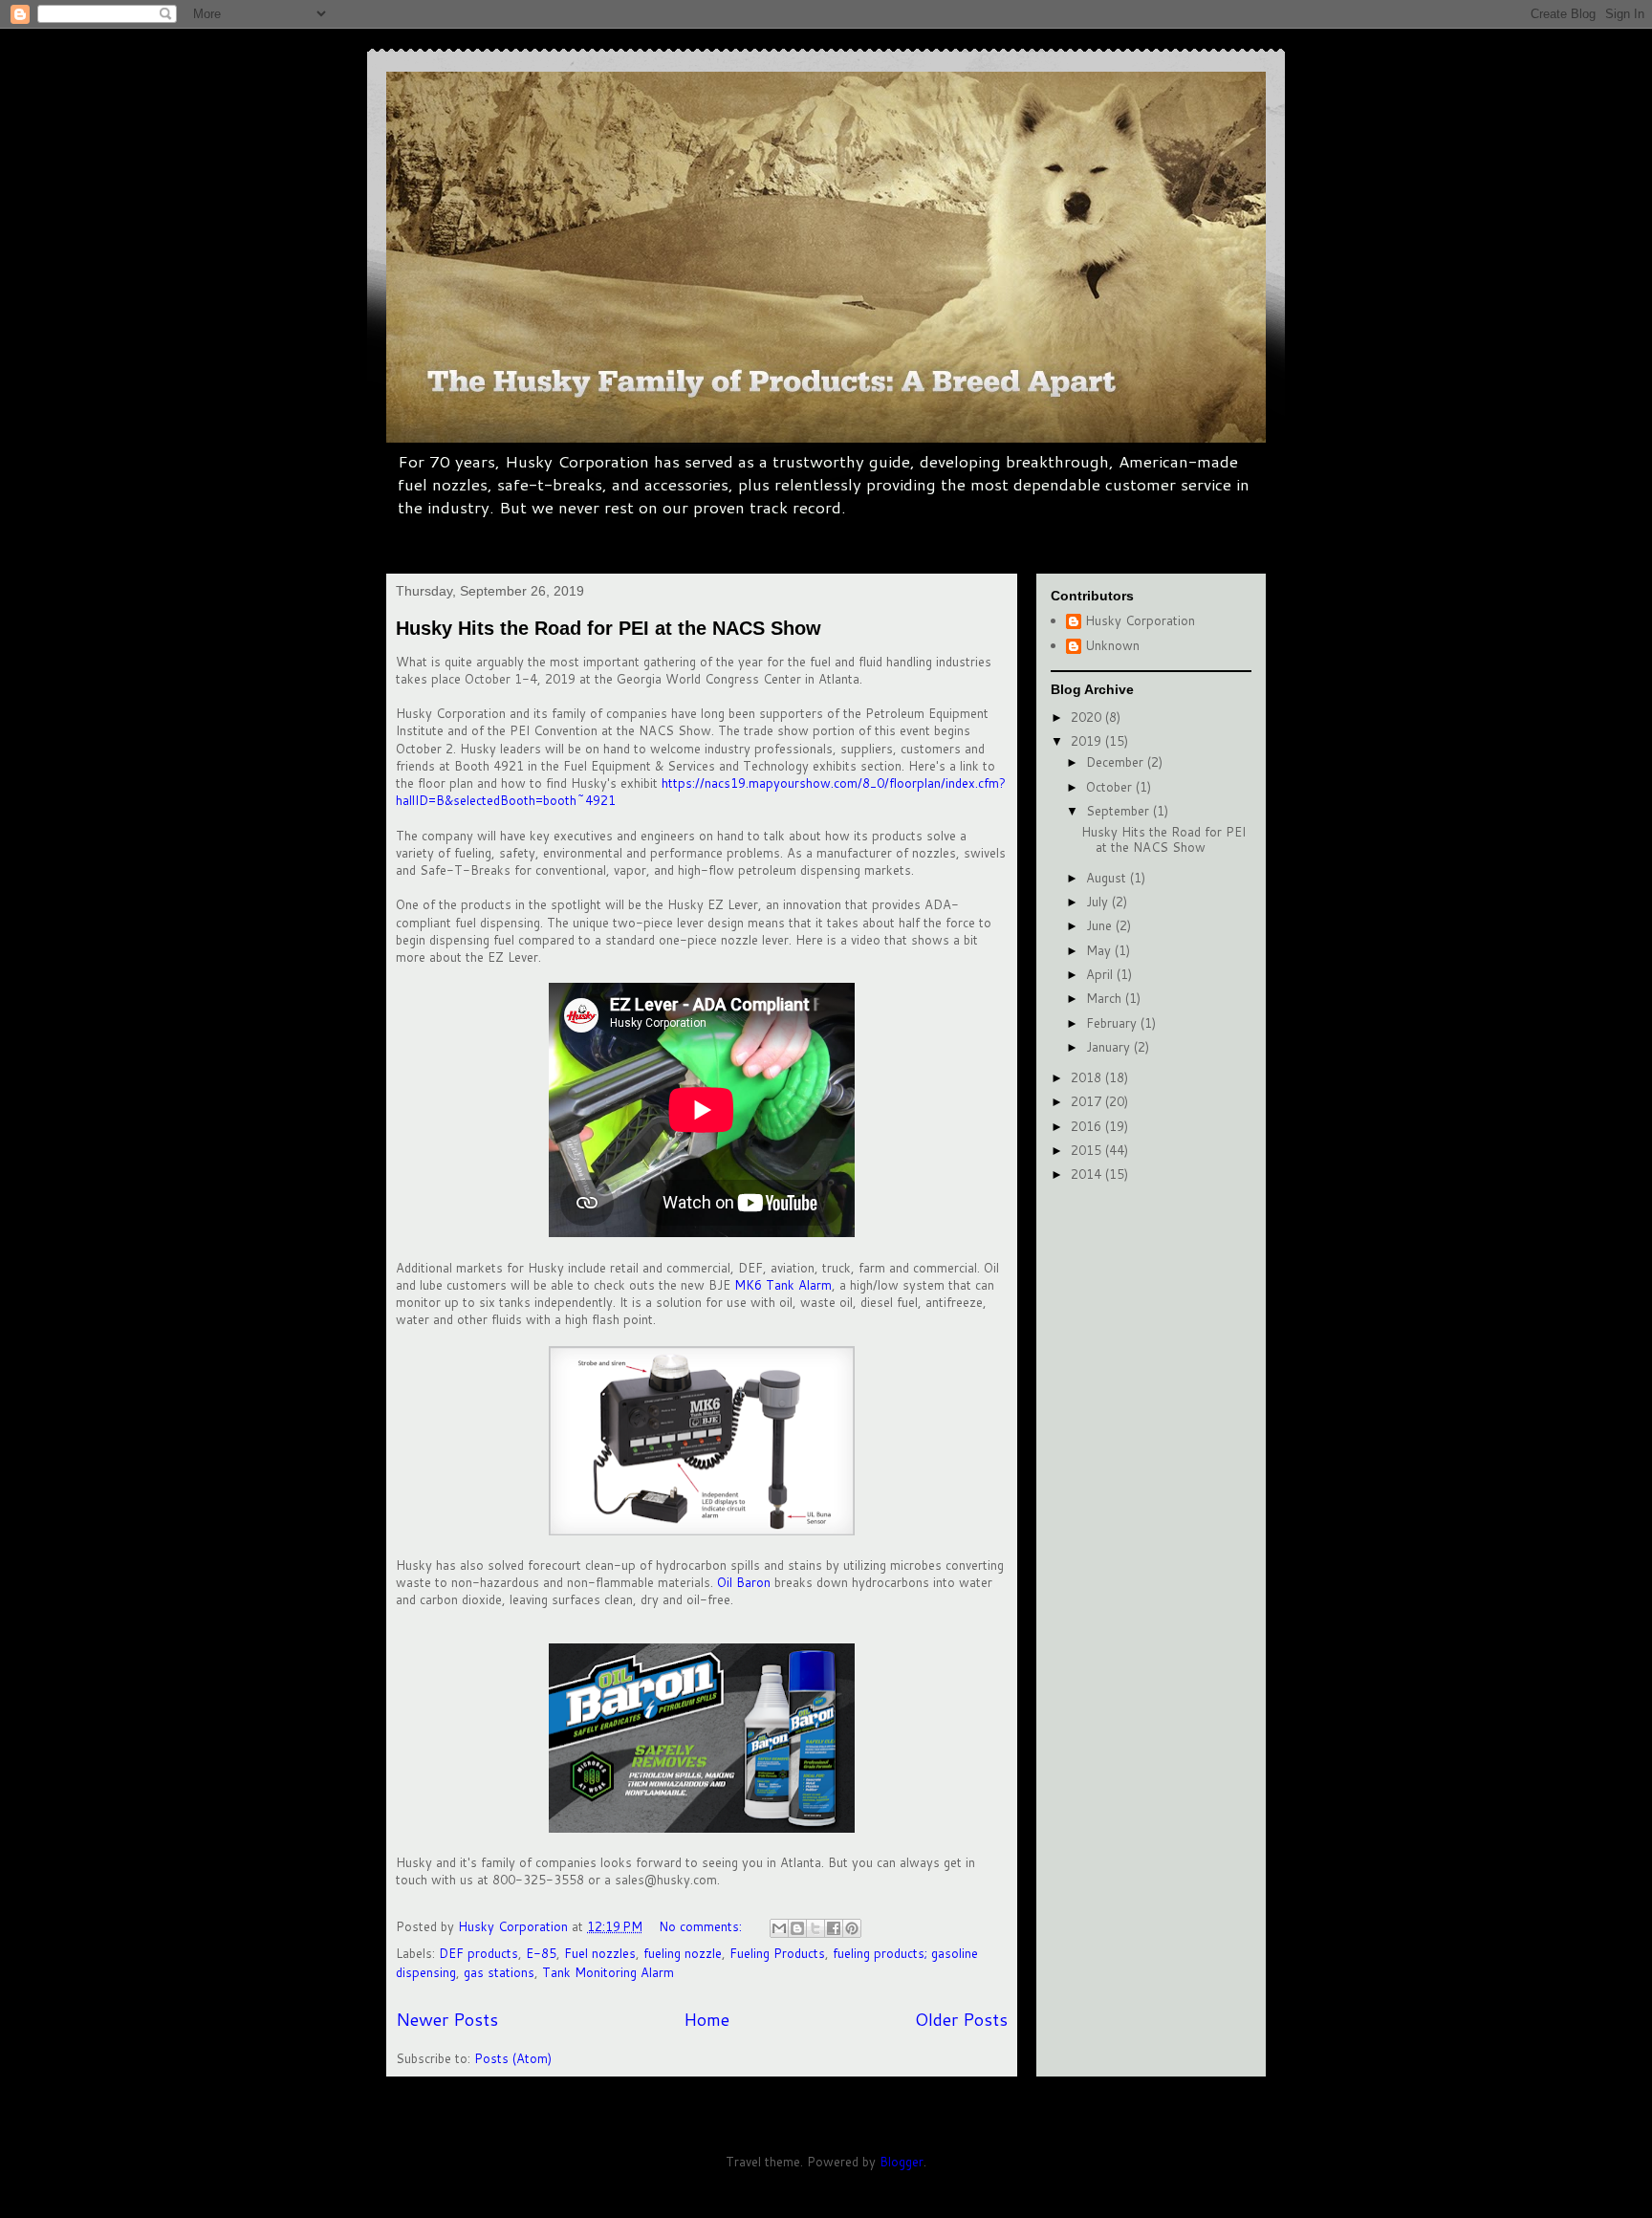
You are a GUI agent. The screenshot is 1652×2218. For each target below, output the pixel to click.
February (1113, 1023)
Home (706, 2019)
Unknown (1112, 646)
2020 (1088, 717)
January (1110, 1047)
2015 (1088, 1150)
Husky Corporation (1140, 621)
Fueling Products (777, 1953)
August (1108, 878)
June (1101, 925)
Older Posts (961, 2019)
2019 (1088, 741)
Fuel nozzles (600, 1953)
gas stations (499, 1972)
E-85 (541, 1953)
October (1111, 787)
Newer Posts (447, 2019)
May (1100, 950)
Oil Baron (744, 1582)
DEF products (478, 1953)
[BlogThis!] (797, 1928)
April (1101, 974)
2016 (1088, 1126)
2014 (1088, 1174)
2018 (1088, 1077)
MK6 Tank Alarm (783, 1285)
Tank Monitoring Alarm (608, 1972)
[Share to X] (815, 1928)
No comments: (702, 1926)
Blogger (902, 2162)
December (1117, 762)
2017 (1088, 1101)
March (1106, 998)
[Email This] (779, 1928)
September (1119, 811)
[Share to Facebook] (834, 1928)
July (1099, 902)
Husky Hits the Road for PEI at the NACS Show (609, 628)
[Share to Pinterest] (852, 1928)
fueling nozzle (683, 1953)
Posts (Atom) (513, 2058)
